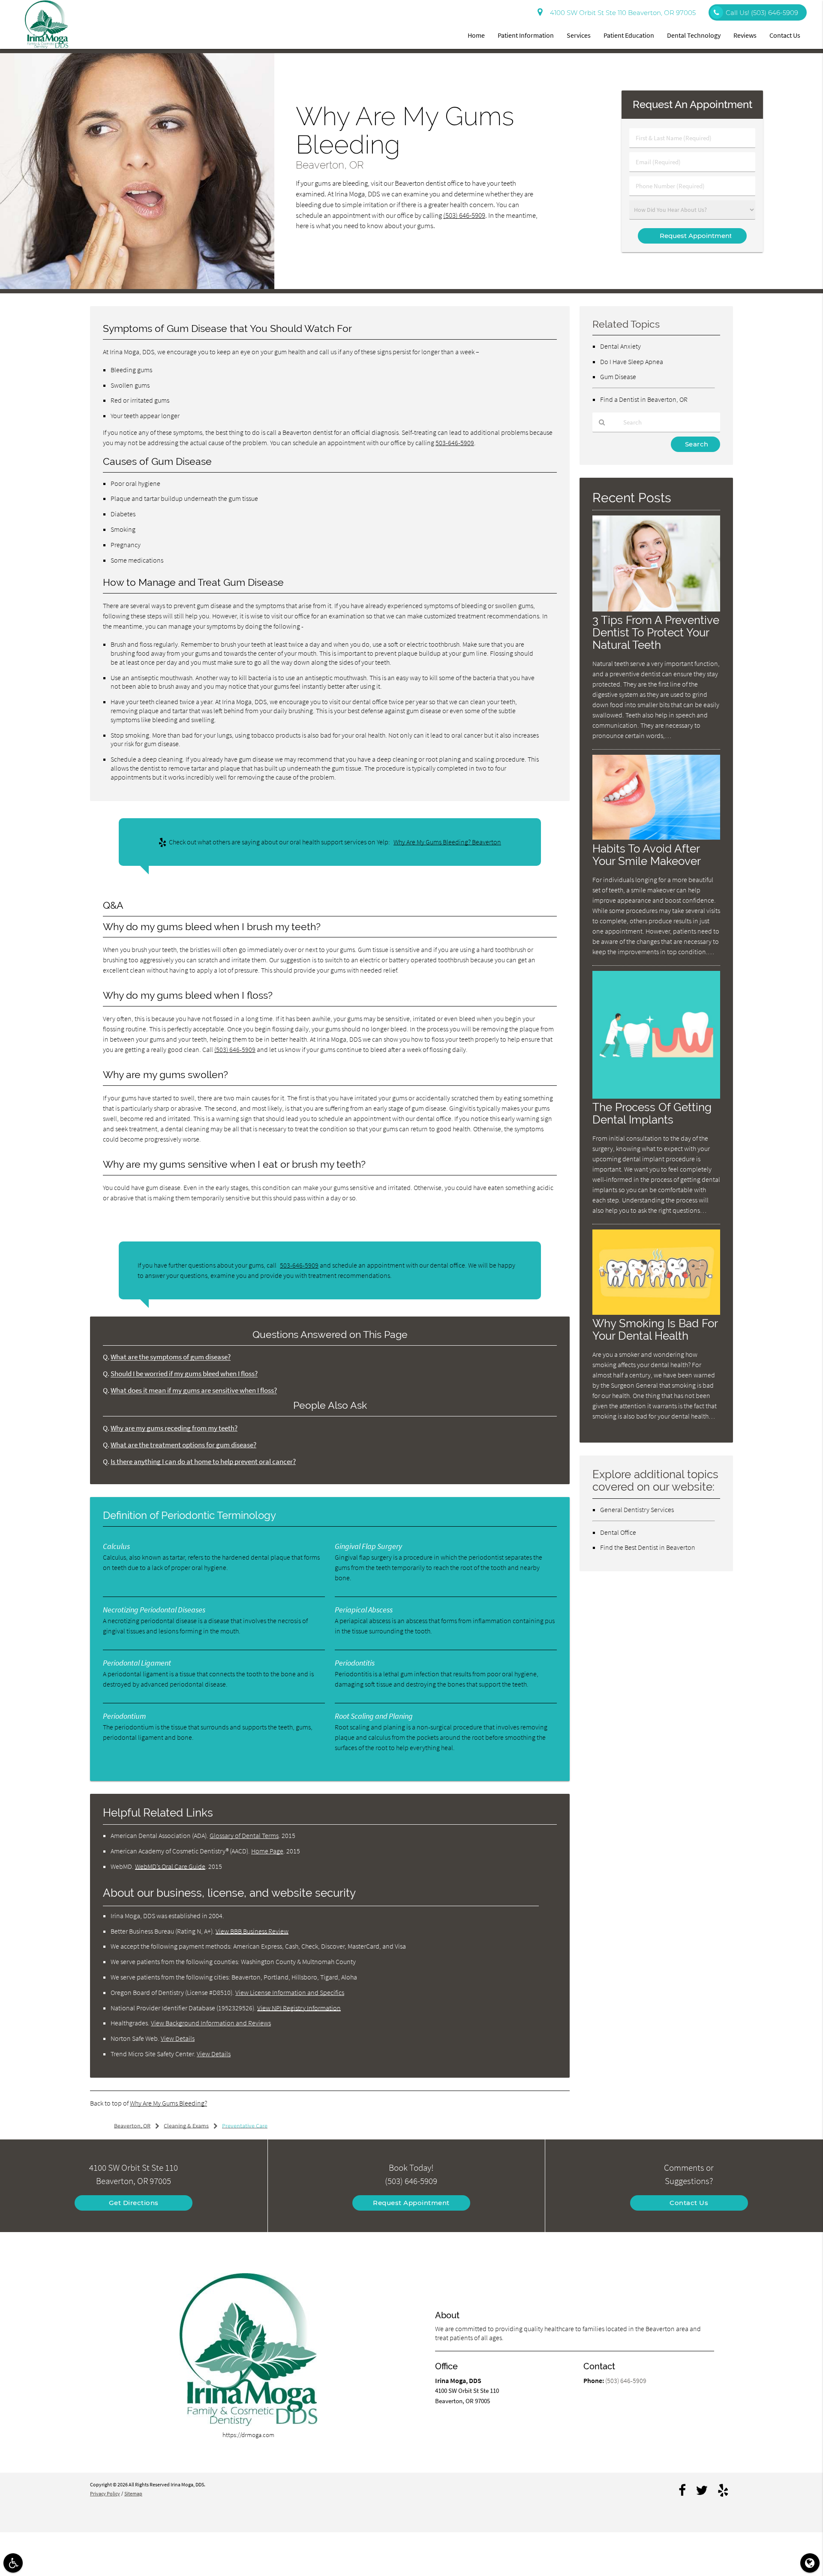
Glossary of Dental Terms (244, 1835)
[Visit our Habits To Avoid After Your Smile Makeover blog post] (656, 837)
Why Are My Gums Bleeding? (168, 2103)
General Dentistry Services (637, 1509)
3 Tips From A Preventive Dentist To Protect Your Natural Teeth (656, 632)
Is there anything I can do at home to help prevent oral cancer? (203, 1462)
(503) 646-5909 (464, 215)
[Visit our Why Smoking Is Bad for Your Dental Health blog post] (656, 1312)
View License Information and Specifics (290, 1992)
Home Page (267, 1851)
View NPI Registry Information (299, 2008)
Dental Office (618, 1532)
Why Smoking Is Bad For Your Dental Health (655, 1329)
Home (476, 35)
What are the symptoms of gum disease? (171, 1357)
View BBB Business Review (252, 1931)
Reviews (745, 35)
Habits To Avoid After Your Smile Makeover (647, 855)
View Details (178, 2038)
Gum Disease (618, 377)
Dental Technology (694, 35)
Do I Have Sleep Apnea (632, 362)
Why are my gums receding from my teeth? (174, 1428)
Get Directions (134, 2203)
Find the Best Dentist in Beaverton (648, 1547)
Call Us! (762, 13)
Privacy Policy (105, 2493)
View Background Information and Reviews (211, 2023)
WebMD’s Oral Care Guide (170, 1866)
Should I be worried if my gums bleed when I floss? (184, 1374)
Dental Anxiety (620, 346)
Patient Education (629, 35)
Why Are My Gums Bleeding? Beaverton (447, 842)
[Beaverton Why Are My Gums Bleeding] (137, 287)
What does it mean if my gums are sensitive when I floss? (194, 1390)
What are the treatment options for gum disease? (183, 1445)
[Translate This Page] (810, 2563)
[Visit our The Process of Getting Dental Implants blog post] (656, 1096)
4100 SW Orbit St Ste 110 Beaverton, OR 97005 (621, 13)
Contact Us (785, 35)
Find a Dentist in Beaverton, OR (644, 399)
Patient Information (526, 35)
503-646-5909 (455, 443)
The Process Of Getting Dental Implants (652, 1113)
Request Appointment (411, 2203)
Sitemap (133, 2493)
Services (579, 35)
